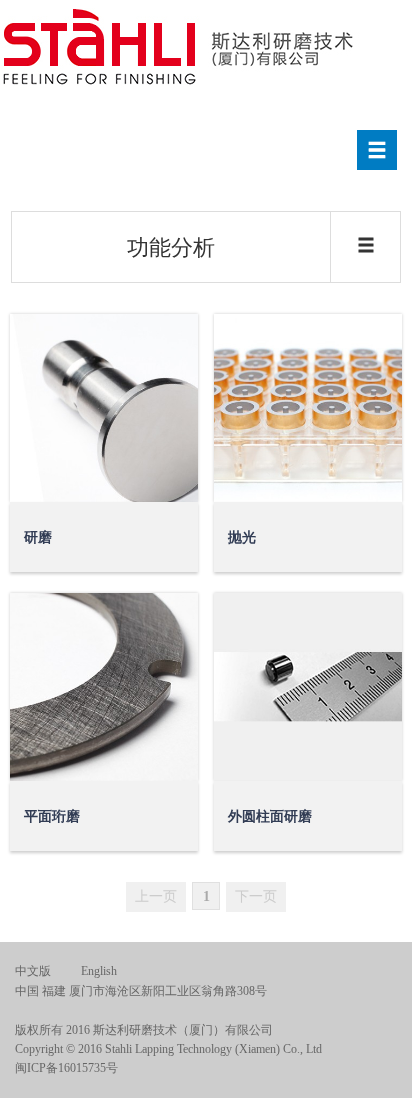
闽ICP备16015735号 (66, 1068)
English (99, 971)
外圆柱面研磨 (270, 816)
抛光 (242, 537)
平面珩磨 (52, 816)
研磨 (38, 537)
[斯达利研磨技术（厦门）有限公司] (181, 48)
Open (166, 470)
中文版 (33, 971)
